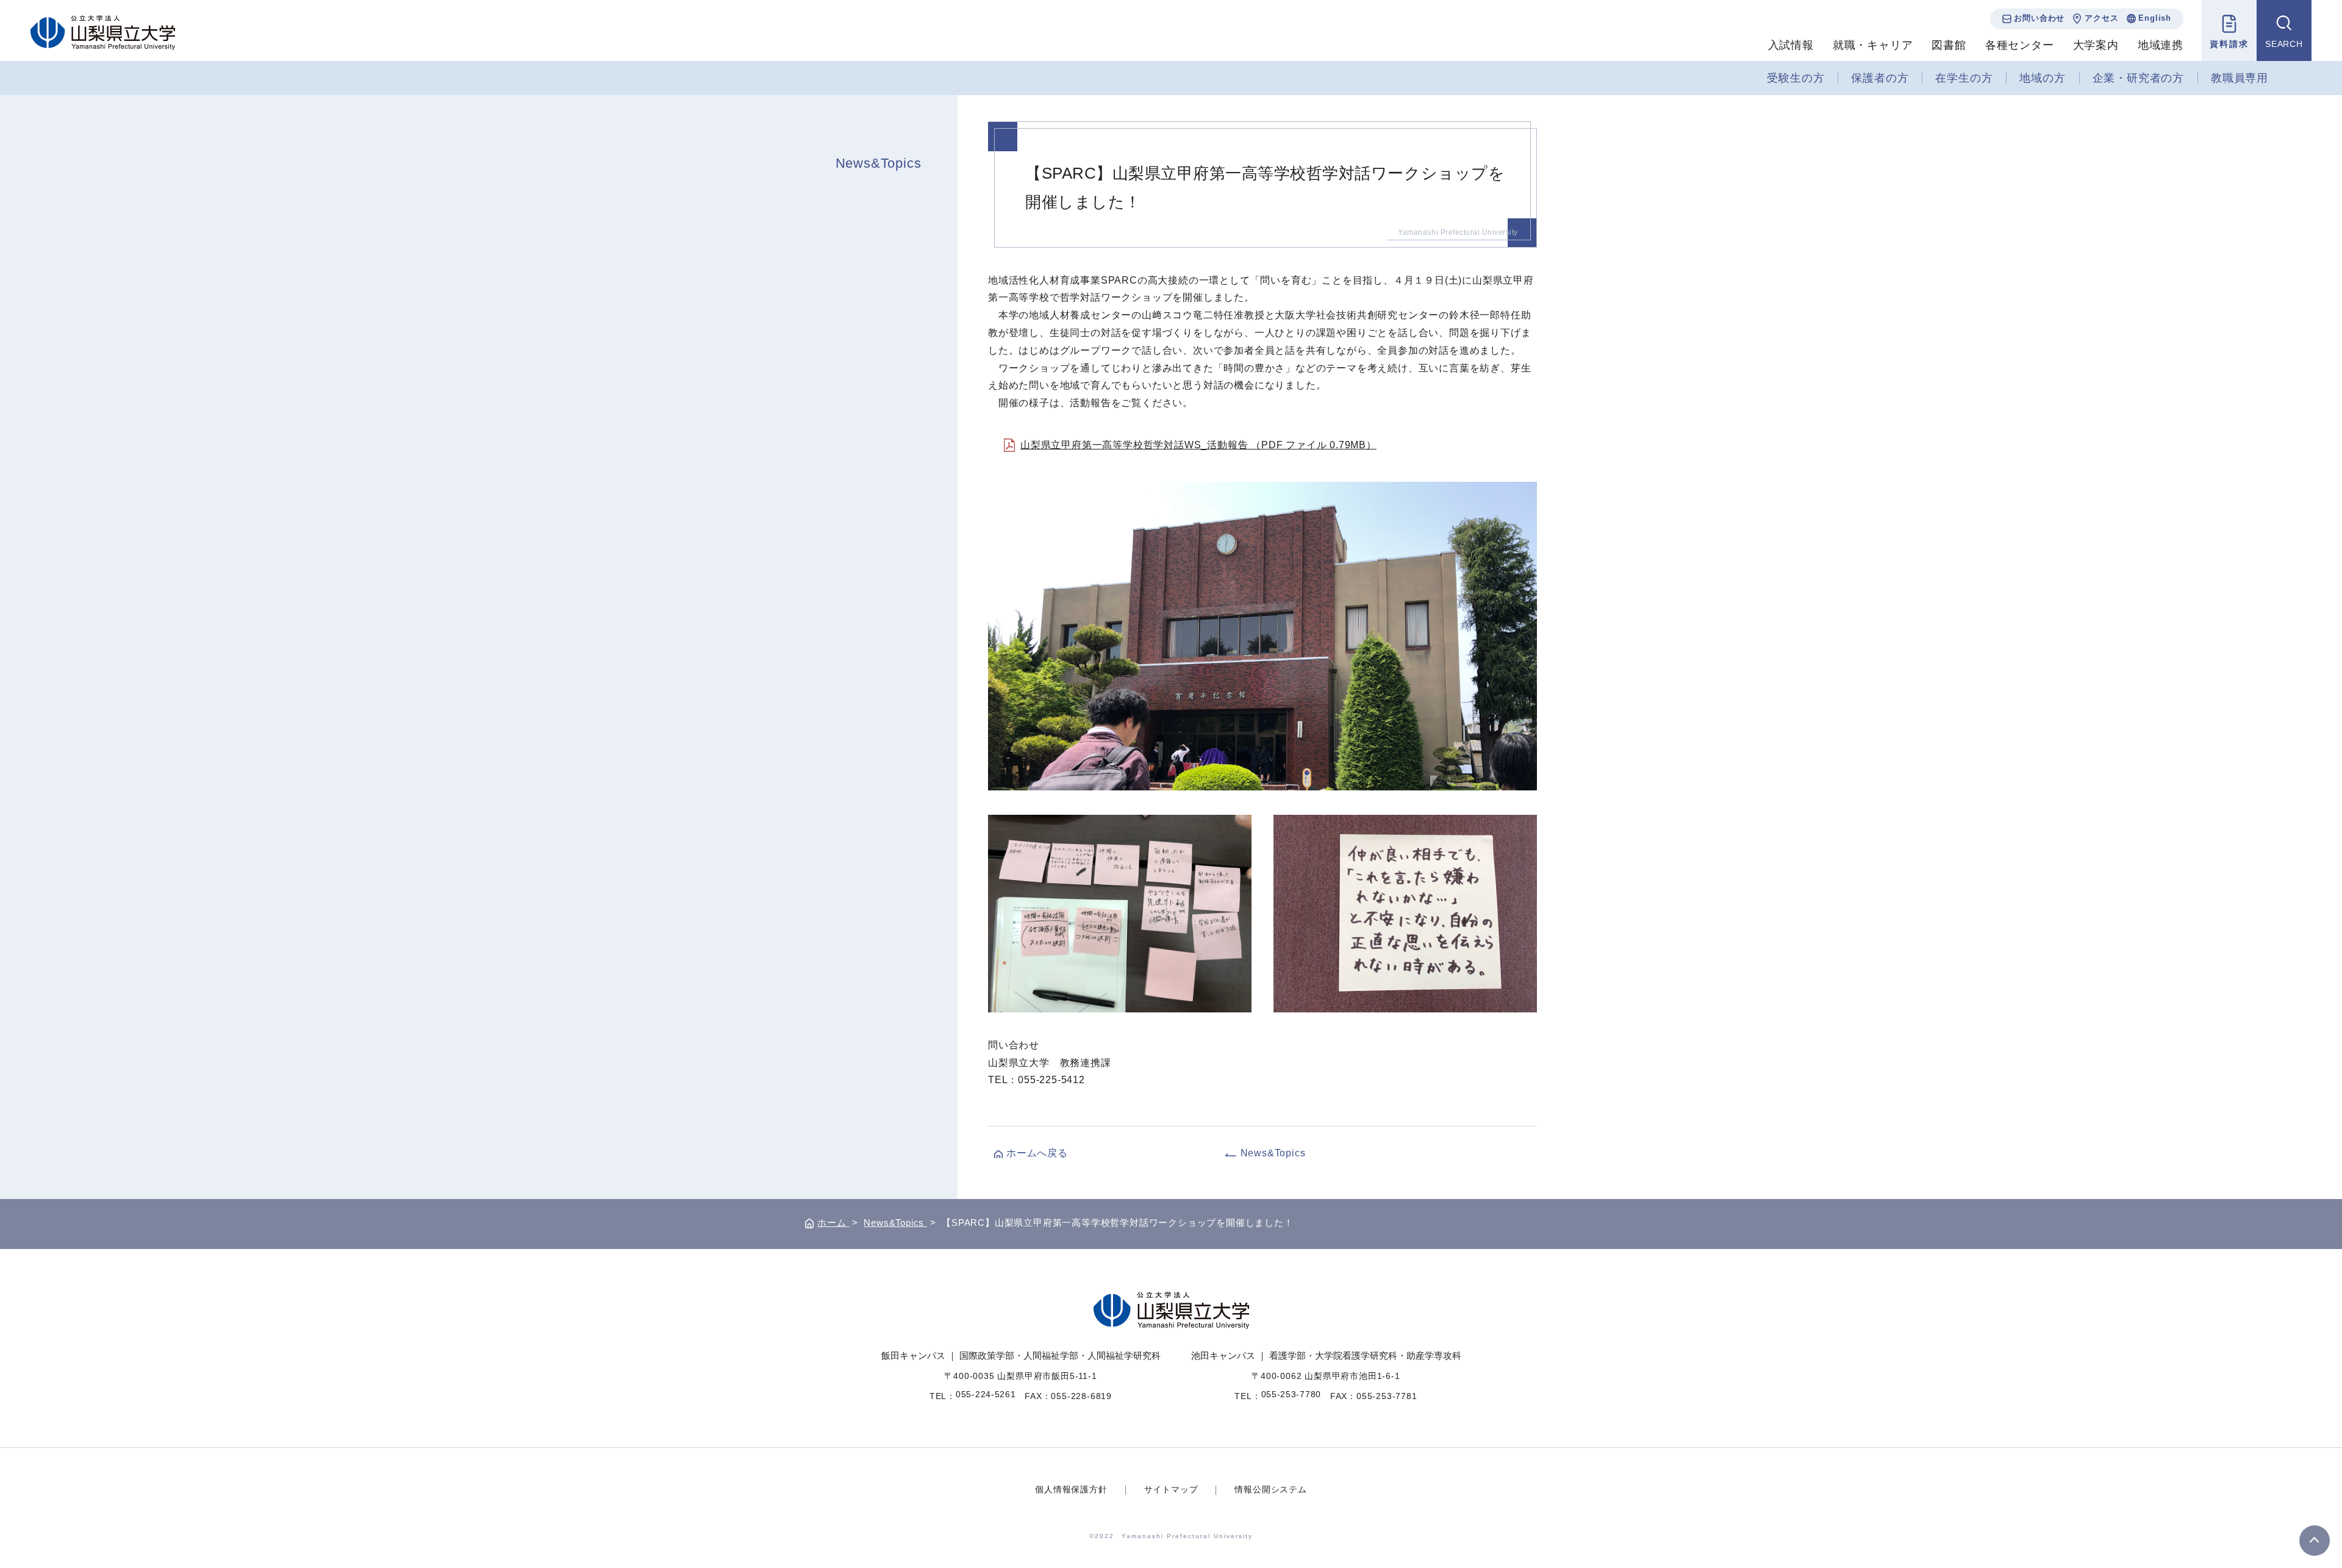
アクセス (2101, 18)
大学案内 (2096, 45)
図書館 (1949, 45)
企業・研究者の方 (2138, 78)
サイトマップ (1171, 1489)
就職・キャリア (1873, 45)
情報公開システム (1270, 1489)
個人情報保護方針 (1071, 1489)
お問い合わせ (2039, 18)
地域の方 (2042, 78)
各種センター (2020, 45)
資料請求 (2229, 44)
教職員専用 (2240, 78)
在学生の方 (1964, 78)
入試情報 (1791, 45)
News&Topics (879, 163)
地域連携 (2161, 45)
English (2155, 18)
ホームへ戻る (1037, 1153)
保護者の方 (1880, 78)
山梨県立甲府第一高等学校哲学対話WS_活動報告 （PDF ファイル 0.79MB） (1198, 445)
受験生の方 (1796, 78)
